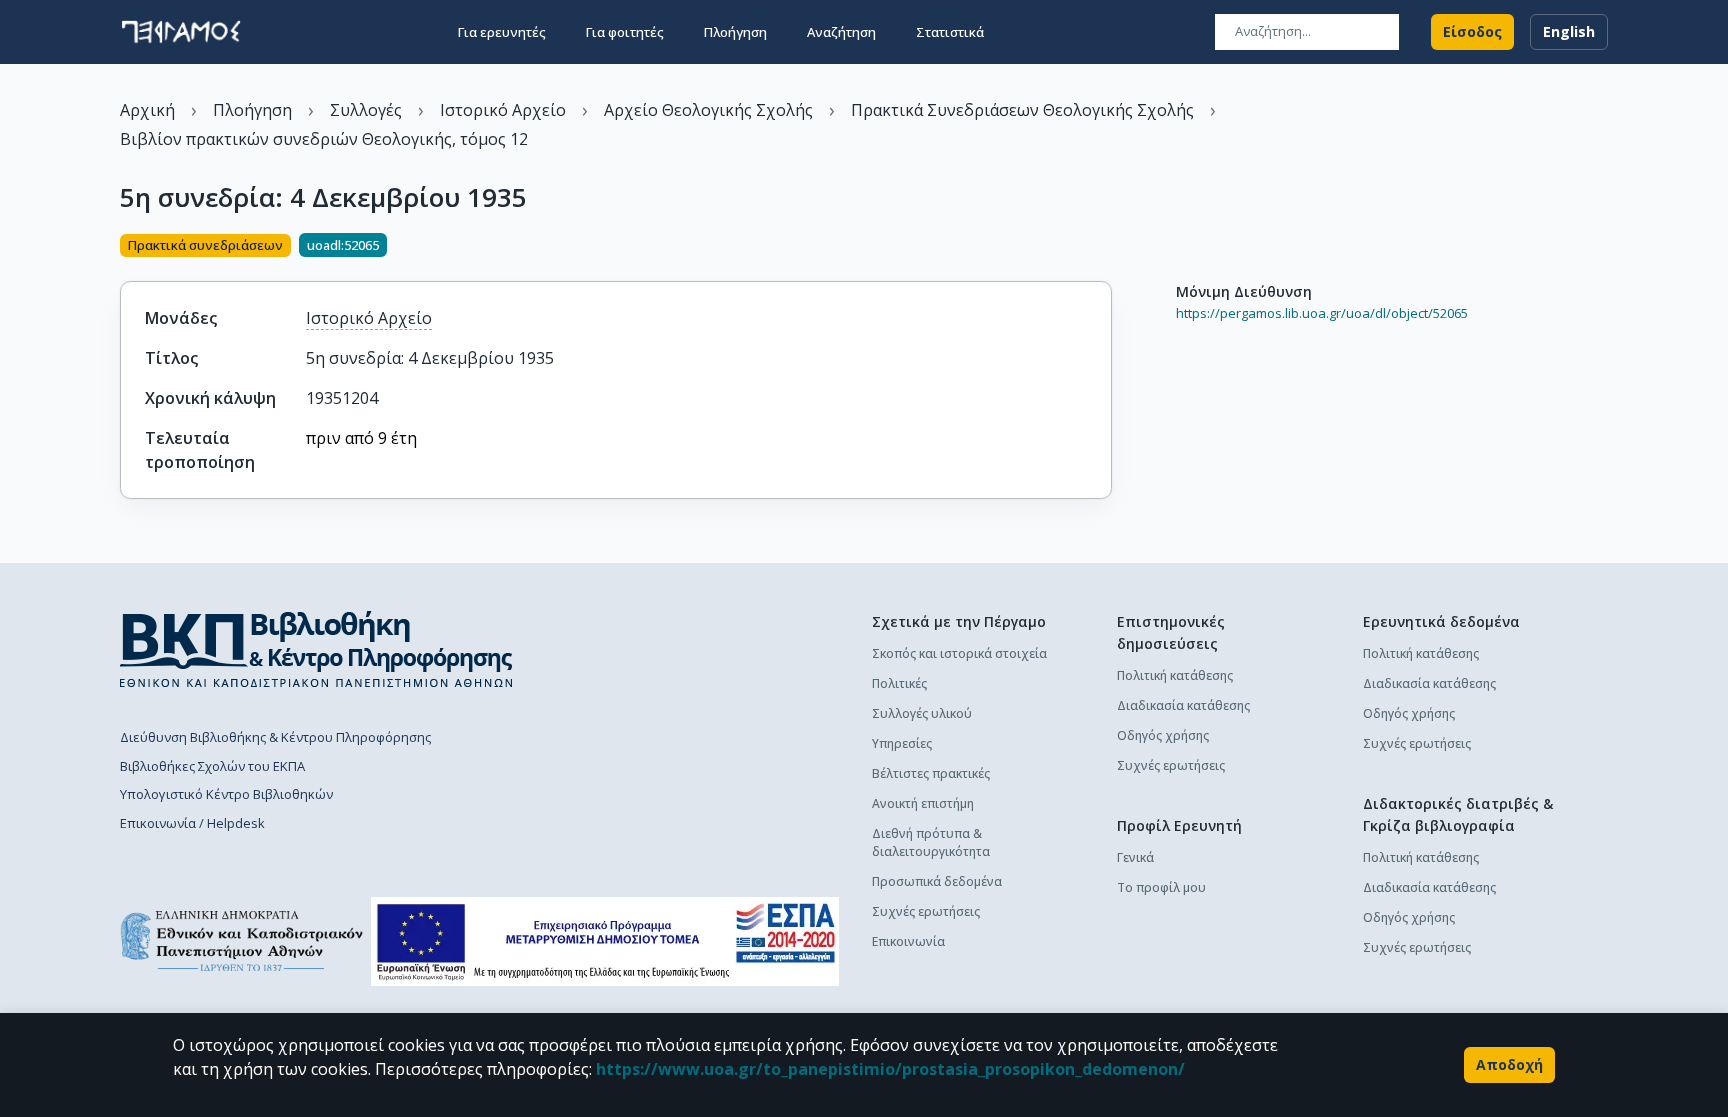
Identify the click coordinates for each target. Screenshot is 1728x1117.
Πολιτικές (899, 683)
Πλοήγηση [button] (735, 32)
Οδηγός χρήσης (1163, 735)
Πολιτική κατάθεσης (1175, 675)
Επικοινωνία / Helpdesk (192, 823)
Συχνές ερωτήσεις (926, 911)
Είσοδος (1472, 31)
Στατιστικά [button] (950, 32)
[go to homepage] (181, 32)
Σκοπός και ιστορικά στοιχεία (959, 653)
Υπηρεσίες (902, 743)
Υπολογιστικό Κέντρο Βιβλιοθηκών (226, 794)
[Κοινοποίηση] (1104, 247)
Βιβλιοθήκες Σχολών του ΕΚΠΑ (212, 766)
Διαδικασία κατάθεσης (1183, 705)
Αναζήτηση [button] (841, 32)
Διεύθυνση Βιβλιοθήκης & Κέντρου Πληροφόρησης (275, 737)
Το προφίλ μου (1161, 887)
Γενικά (1135, 857)
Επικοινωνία (908, 941)
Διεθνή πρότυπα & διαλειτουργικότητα (931, 842)
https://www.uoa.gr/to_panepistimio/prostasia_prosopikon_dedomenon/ (890, 1069)
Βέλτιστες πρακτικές (931, 773)
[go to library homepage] (316, 649)
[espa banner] (605, 941)
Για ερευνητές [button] (502, 32)
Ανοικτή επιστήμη (923, 803)
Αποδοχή (1509, 1064)
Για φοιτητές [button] (625, 32)
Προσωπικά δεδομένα (937, 881)
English (1569, 31)
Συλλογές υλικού (922, 713)
